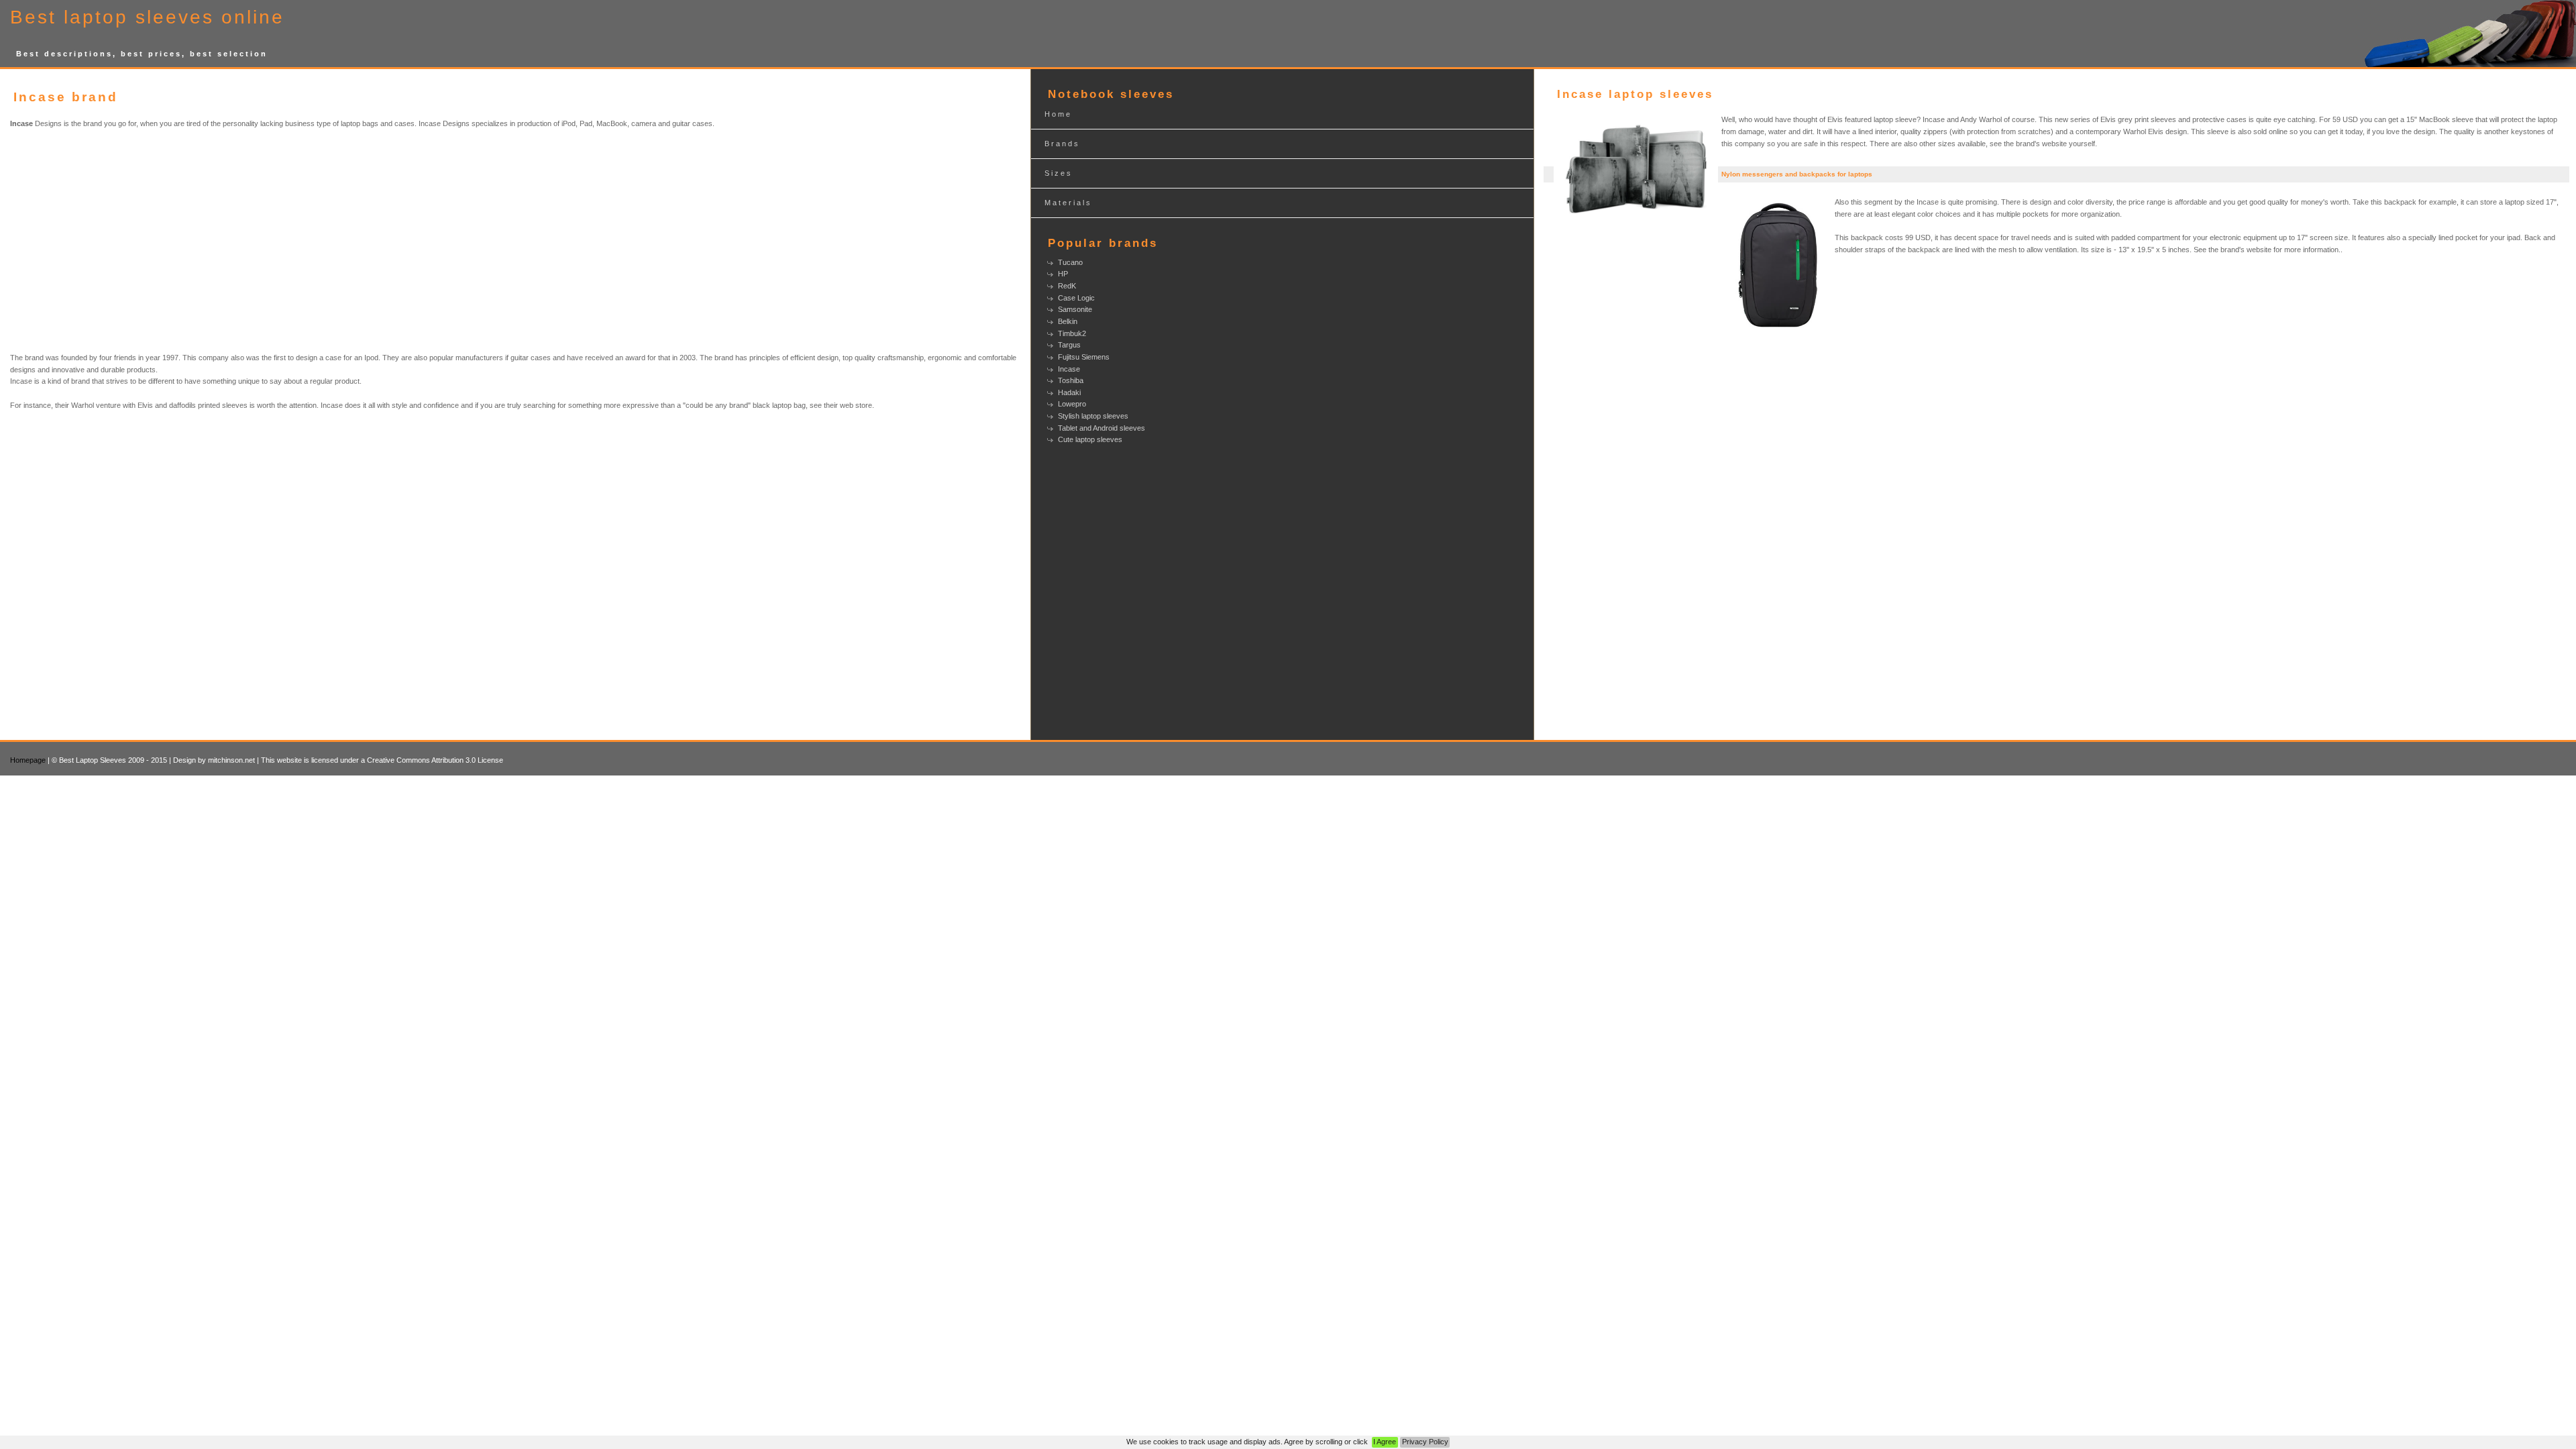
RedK (1067, 286)
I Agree (1385, 1442)
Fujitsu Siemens (1084, 357)
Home (1058, 114)
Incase (1069, 369)
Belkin (1068, 321)
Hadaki (1069, 392)
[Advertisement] (146, 241)
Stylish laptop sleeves (1093, 416)
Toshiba (1071, 380)
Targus (1069, 345)
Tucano (1070, 262)
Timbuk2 (1072, 333)
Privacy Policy (1425, 1442)
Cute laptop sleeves (1090, 439)
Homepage (28, 760)
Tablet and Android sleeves (1102, 428)
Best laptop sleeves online (147, 17)
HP (1063, 274)
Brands (1062, 144)
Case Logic (1076, 298)
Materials (1068, 203)
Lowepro (1072, 404)
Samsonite (1075, 309)
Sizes (1059, 173)
